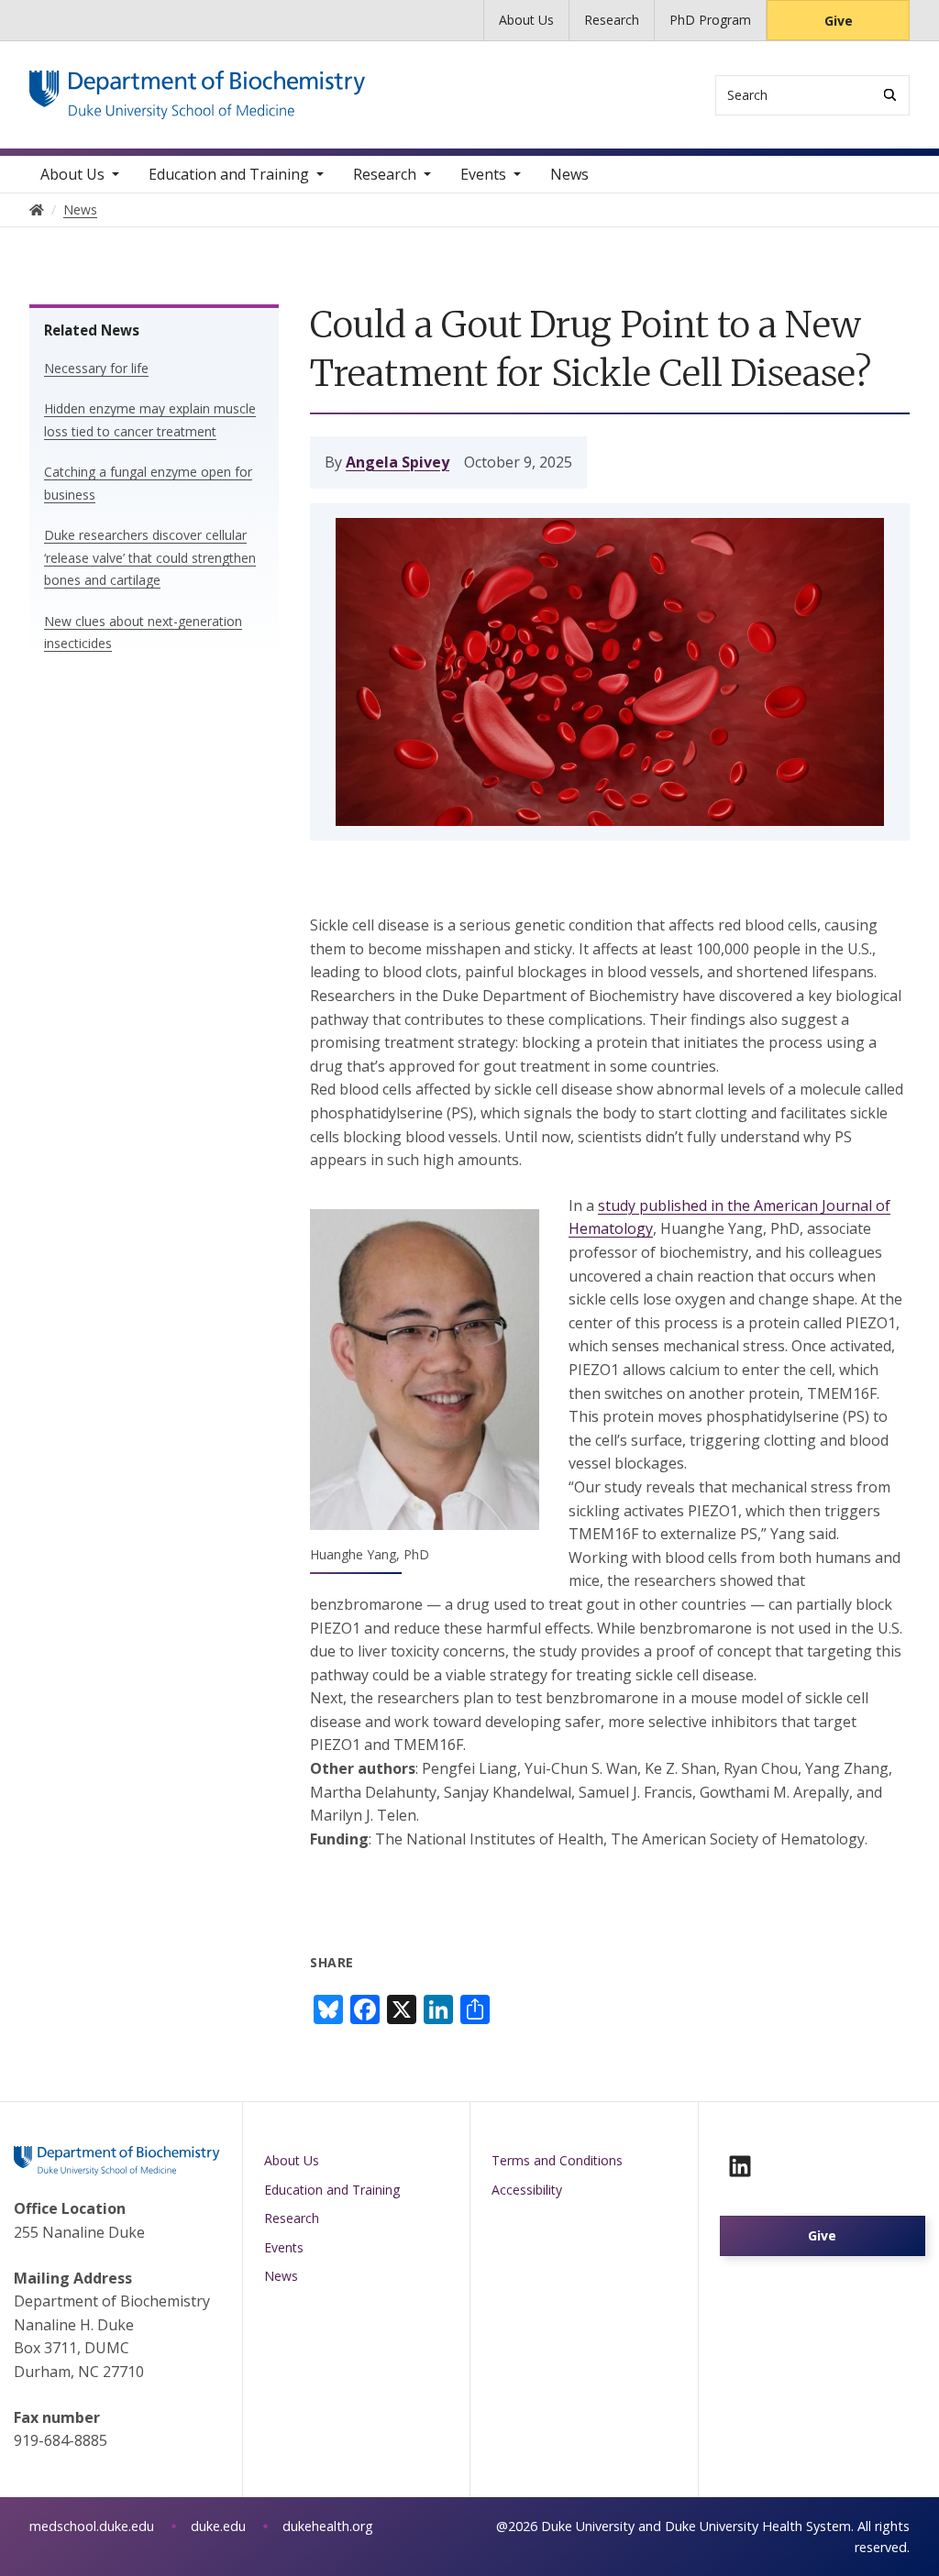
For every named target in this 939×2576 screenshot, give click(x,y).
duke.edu (218, 2526)
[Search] (890, 95)
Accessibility (527, 2190)
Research (612, 20)
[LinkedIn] (740, 2166)
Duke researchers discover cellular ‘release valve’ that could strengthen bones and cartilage (150, 557)
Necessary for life (96, 368)
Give (839, 21)
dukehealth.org (328, 2526)
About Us (526, 20)
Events (483, 174)
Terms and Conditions (557, 2160)
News (569, 174)
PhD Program (710, 20)
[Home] (198, 88)
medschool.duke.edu (92, 2526)
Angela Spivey (398, 462)
